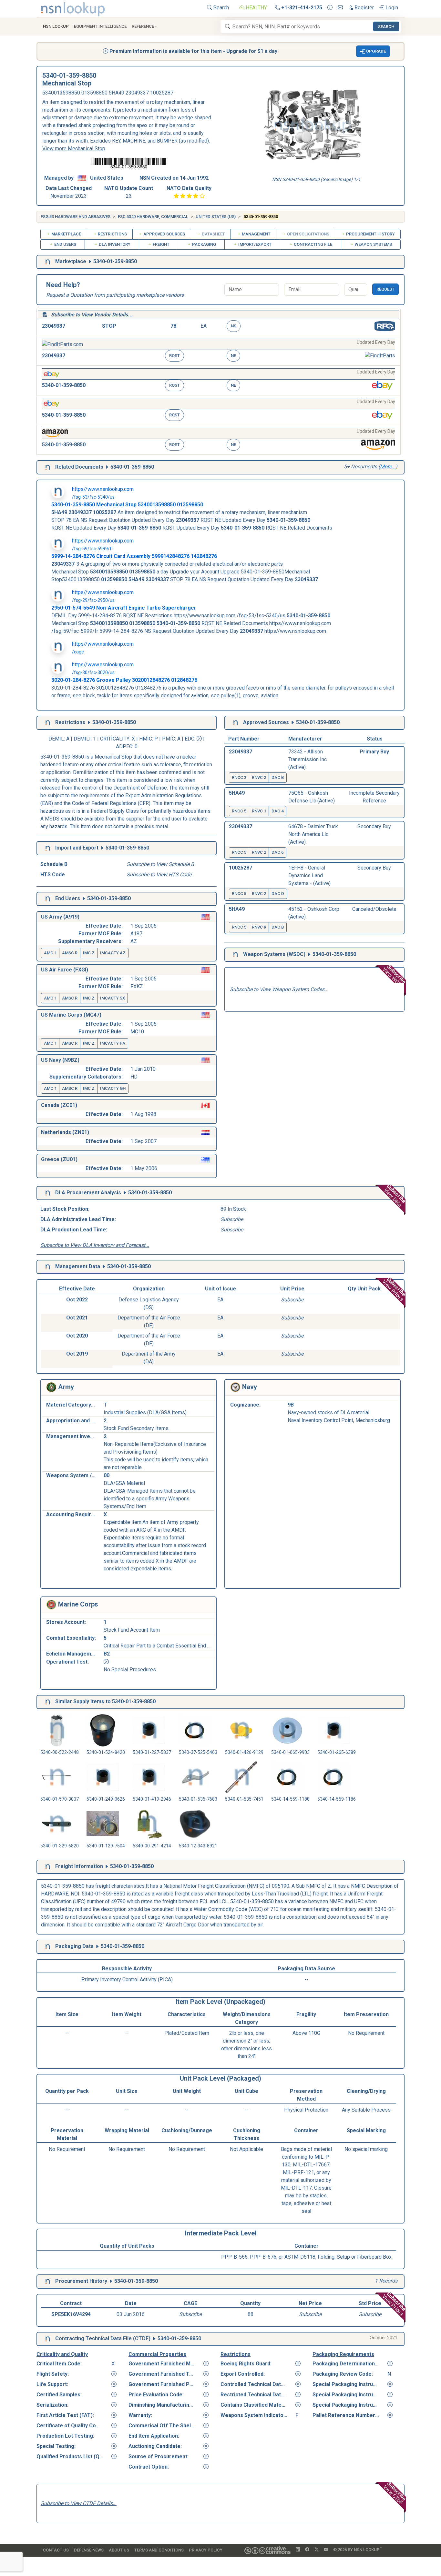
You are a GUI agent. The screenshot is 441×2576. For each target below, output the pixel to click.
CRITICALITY (115, 739)
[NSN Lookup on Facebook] (307, 2550)
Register (364, 8)
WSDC (296, 954)
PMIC (169, 739)
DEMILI (82, 739)
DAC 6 (277, 852)
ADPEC (124, 746)
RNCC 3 (239, 777)
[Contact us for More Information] (330, 8)
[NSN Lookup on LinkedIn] (298, 2550)
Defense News (89, 2550)
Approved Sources (164, 234)
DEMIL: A (60, 739)
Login (391, 8)
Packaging (204, 244)
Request (385, 289)
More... (388, 467)
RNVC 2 (259, 777)
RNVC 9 (259, 927)
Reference (143, 26)
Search (221, 8)
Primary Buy (374, 752)
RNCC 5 (239, 811)
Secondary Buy (374, 826)
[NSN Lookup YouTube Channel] (326, 2550)
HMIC (146, 739)
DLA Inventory (114, 244)
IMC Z (89, 953)
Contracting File (313, 244)
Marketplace (66, 234)
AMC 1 (50, 953)
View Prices (394, 1289)
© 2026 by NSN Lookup (357, 2549)
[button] (373, 51)
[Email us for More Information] (340, 8)
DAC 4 (277, 811)
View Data (395, 1195)
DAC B (278, 777)
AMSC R (70, 953)
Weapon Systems (373, 244)
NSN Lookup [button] (56, 26)
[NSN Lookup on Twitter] (317, 2550)
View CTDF (395, 2493)
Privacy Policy (206, 2550)
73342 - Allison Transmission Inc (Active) (308, 759)
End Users (65, 244)
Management (256, 234)
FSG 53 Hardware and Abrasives (76, 217)
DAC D (278, 894)
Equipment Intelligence (100, 26)
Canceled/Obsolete (374, 909)
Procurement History (370, 234)
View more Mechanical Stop (74, 149)
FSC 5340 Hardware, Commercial (153, 217)
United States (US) (216, 217)
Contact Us (56, 2550)
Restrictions (112, 234)
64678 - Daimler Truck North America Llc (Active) (313, 834)
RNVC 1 (259, 811)
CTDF (142, 2338)
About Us (119, 2550)
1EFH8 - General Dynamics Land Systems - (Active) (309, 875)
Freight (161, 244)
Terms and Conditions (159, 2550)
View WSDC (395, 976)
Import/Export (254, 244)
